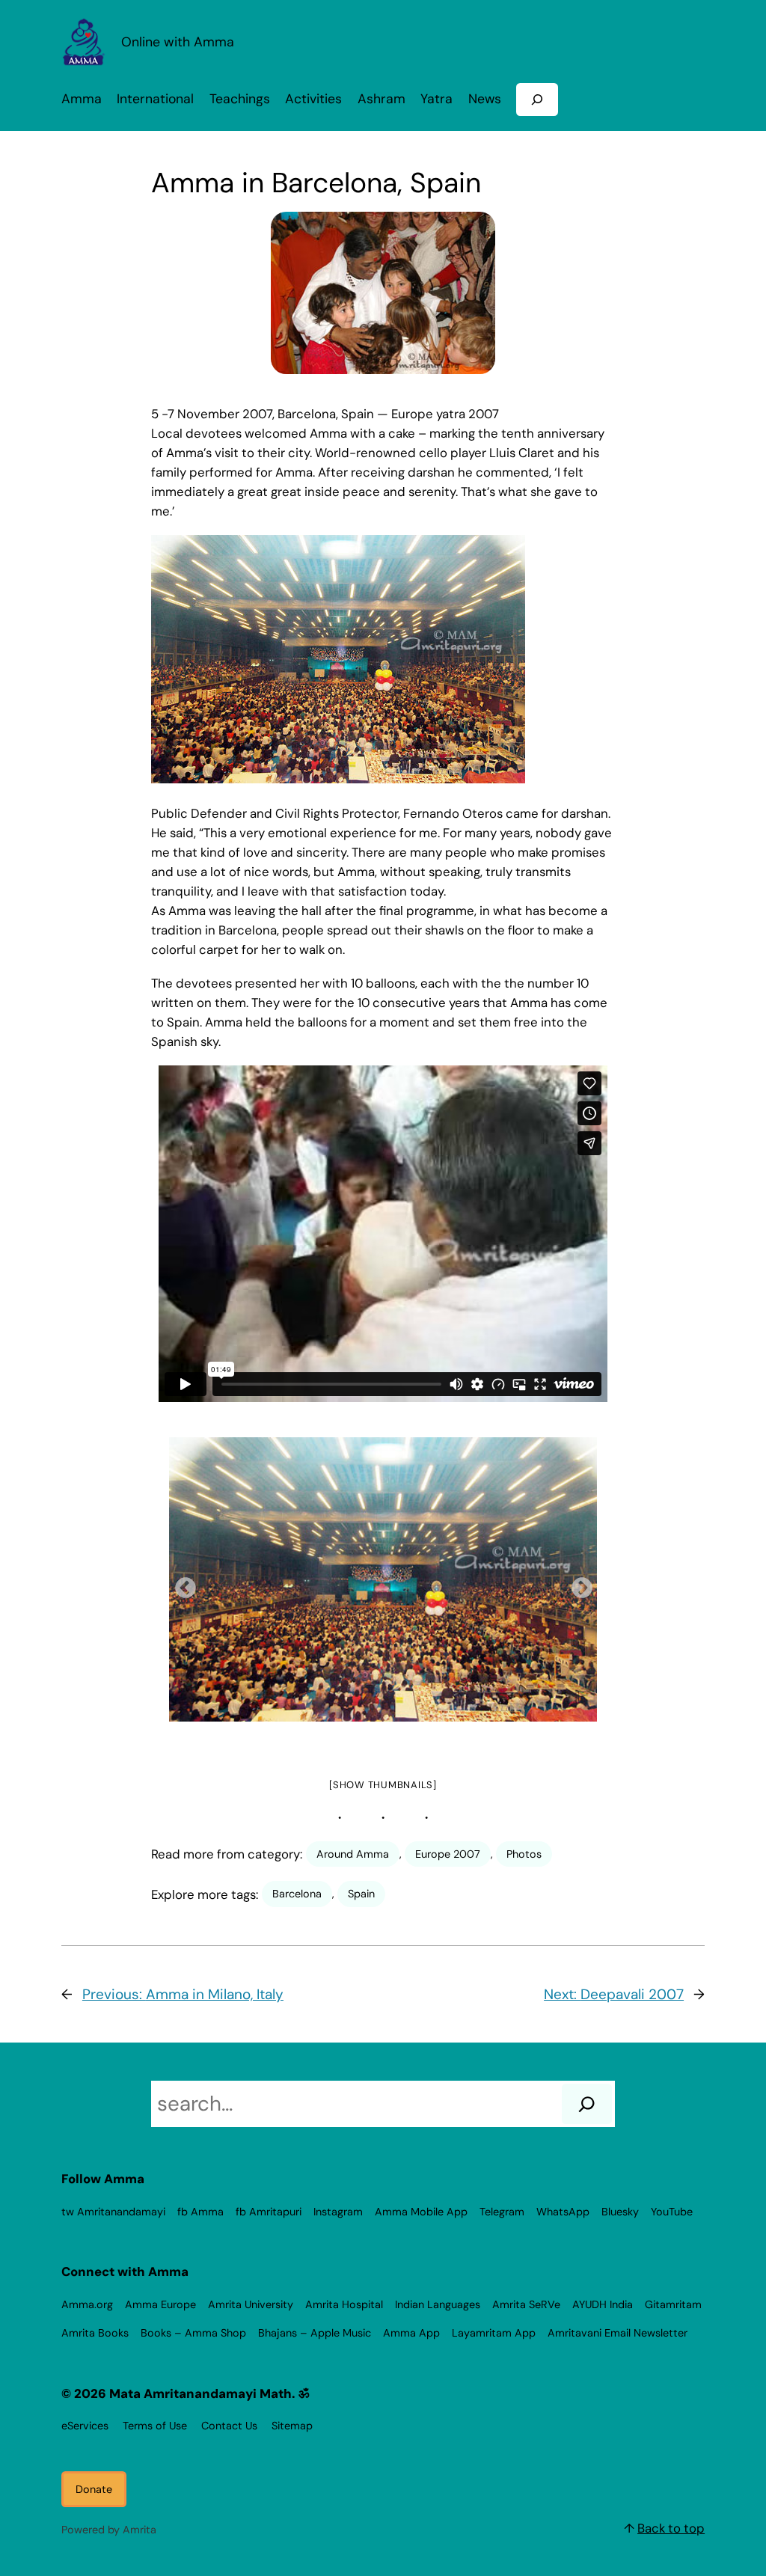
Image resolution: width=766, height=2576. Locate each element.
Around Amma (353, 1854)
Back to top (671, 2528)
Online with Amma (178, 42)
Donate (94, 2489)
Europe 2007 (448, 1854)
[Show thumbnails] (383, 1785)
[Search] (587, 2104)
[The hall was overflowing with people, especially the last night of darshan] (383, 1579)
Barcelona (297, 1894)
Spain (361, 1894)
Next (577, 1584)
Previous (181, 1584)
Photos (524, 1854)
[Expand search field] (537, 99)
